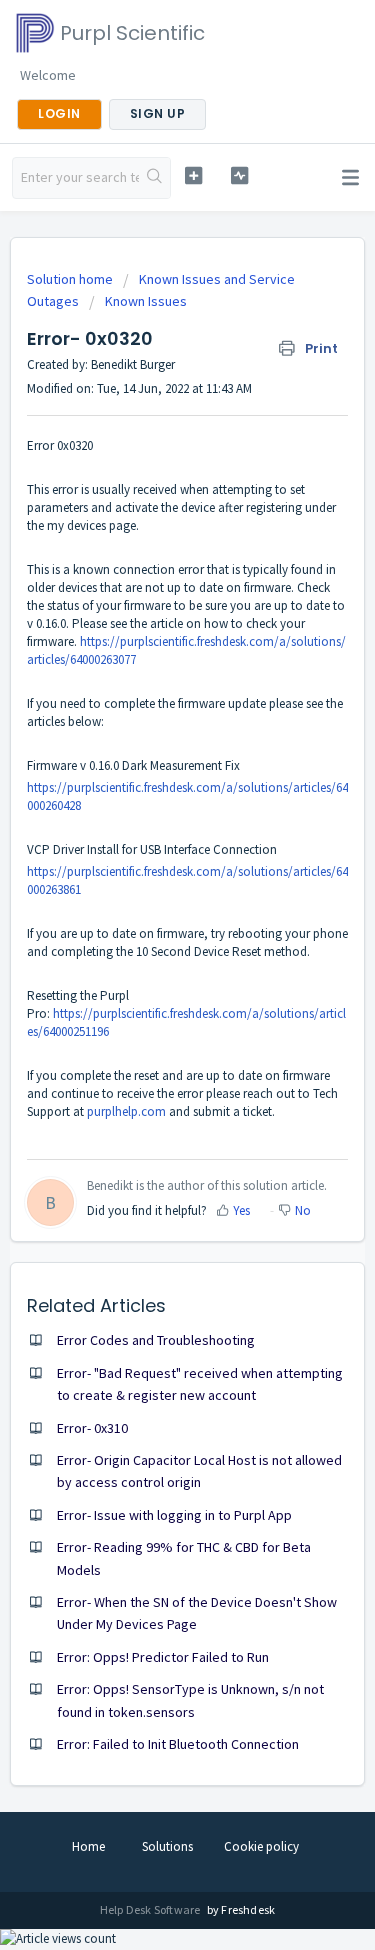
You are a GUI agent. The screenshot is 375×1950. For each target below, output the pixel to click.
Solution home (71, 279)
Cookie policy (261, 1846)
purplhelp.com (126, 1111)
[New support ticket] (193, 175)
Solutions (167, 1846)
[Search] (154, 178)
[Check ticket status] (239, 175)
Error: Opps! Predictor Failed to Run (163, 1657)
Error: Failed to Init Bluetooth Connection (178, 1744)
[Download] (151, 979)
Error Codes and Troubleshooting (156, 1340)
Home (88, 1846)
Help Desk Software (151, 1909)
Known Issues (146, 301)
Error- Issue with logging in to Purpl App (174, 1515)
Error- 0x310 (92, 1428)
